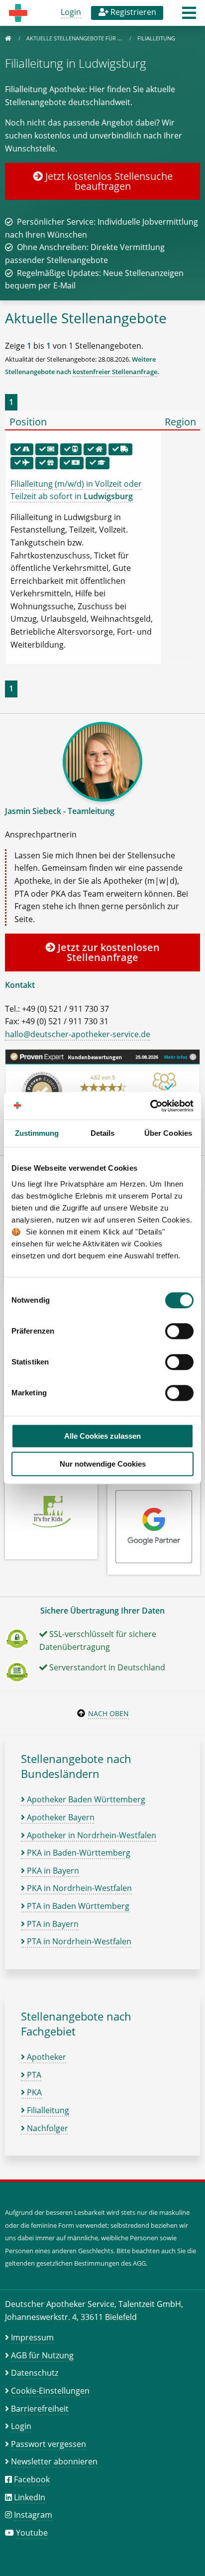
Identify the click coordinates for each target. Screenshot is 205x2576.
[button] (189, 16)
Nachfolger (47, 2128)
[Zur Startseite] (8, 38)
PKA (33, 2092)
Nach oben (108, 1713)
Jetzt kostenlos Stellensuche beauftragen (108, 181)
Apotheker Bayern (60, 1817)
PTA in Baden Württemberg (77, 1906)
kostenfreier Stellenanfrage (115, 372)
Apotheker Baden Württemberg (85, 1799)
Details (103, 1133)
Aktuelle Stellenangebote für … (75, 38)
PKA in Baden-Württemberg (78, 1853)
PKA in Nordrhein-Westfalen (78, 1888)
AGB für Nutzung (42, 2355)
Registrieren (132, 12)
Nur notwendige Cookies (103, 1464)
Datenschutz (35, 2373)
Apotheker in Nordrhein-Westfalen (91, 1835)
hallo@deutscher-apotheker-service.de (78, 1034)
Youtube (32, 2533)
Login (71, 12)
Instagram (33, 2515)
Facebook (32, 2479)
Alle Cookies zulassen (102, 1436)
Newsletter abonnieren (54, 2461)
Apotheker (46, 2057)
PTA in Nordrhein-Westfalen (78, 1941)
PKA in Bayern (52, 1871)
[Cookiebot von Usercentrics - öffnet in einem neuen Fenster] (150, 1106)
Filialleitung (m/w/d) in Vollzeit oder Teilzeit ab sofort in (76, 490)
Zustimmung (37, 1133)
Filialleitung (47, 2110)
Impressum (32, 2337)
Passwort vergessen (49, 2444)
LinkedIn (30, 2497)
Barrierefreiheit (40, 2409)
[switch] (179, 1331)
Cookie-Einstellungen (50, 2391)
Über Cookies (168, 1133)
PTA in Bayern (52, 1924)
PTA (33, 2075)
